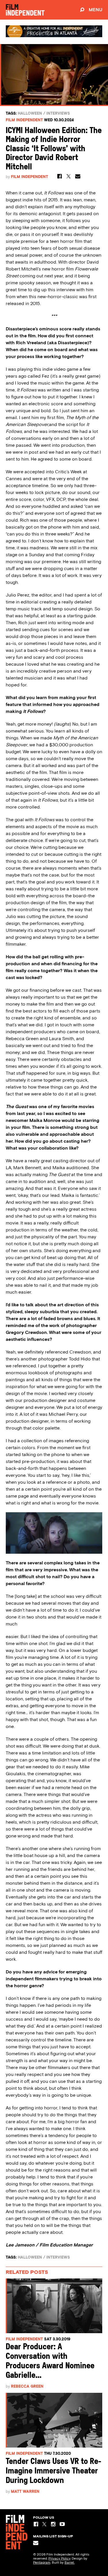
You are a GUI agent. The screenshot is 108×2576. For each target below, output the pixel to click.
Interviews (58, 113)
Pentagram (42, 2562)
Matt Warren (25, 2491)
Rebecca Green (27, 2386)
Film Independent (24, 120)
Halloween (30, 113)
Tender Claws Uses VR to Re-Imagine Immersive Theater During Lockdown (54, 2471)
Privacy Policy (59, 2558)
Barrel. (70, 2562)
